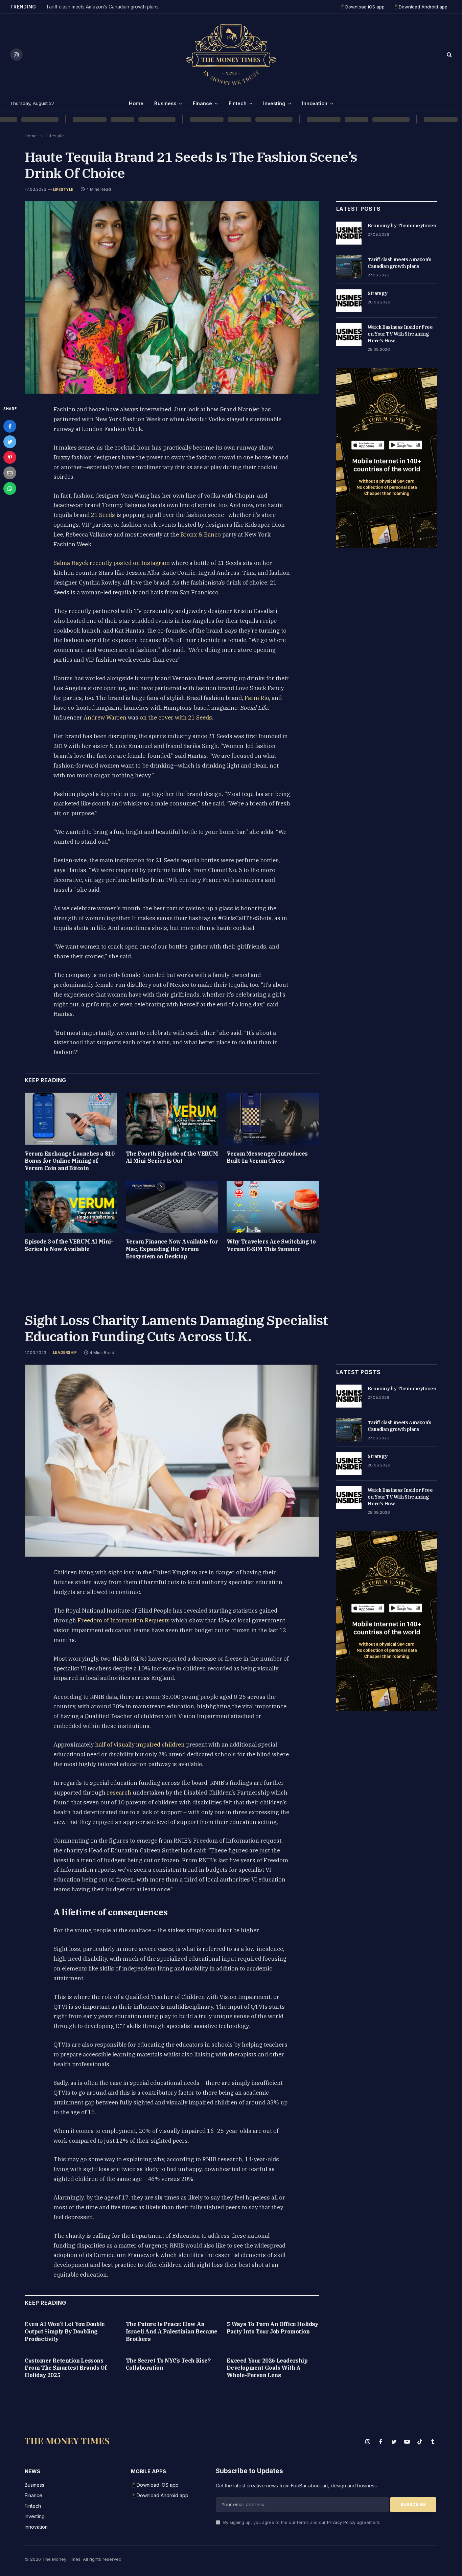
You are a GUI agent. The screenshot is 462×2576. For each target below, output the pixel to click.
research (119, 1793)
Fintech (238, 103)
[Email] (10, 473)
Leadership (65, 1352)
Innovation (315, 103)
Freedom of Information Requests (124, 1620)
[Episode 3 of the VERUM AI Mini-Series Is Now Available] (71, 1207)
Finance (202, 103)
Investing (274, 103)
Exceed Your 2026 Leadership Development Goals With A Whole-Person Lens (267, 2368)
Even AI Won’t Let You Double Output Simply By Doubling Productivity (65, 2331)
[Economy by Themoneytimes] (349, 233)
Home (136, 103)
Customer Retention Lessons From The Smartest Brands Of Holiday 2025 (66, 2368)
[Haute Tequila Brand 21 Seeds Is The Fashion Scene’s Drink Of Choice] (172, 298)
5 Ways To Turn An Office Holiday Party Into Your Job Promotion (272, 2328)
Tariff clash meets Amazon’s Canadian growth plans (102, 7)
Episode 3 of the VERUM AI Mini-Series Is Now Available (69, 1245)
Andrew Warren (105, 717)
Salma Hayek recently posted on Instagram (112, 563)
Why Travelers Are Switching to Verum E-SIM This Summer (271, 1245)
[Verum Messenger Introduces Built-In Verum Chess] (273, 1119)
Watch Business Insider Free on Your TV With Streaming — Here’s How (401, 334)
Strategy (377, 293)
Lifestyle (63, 189)
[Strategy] (349, 301)
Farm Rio (257, 698)
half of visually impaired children (140, 1745)
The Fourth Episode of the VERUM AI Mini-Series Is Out (172, 1157)
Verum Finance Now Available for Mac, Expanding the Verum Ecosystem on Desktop (172, 1249)
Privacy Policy (341, 2522)
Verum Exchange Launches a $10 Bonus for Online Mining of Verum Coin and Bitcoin (70, 1161)
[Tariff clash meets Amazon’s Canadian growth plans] (349, 267)
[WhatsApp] (10, 488)
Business (165, 103)
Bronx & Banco (201, 534)
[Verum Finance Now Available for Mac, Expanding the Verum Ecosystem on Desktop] (172, 1207)
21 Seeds (103, 515)
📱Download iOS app (362, 7)
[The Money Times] (231, 54)
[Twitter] (10, 442)
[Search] (449, 55)
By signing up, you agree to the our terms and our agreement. (301, 2522)
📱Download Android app (420, 7)
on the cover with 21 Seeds (176, 717)
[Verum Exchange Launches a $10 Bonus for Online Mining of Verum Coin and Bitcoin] (71, 1119)
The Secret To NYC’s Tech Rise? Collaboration (168, 2364)
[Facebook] (10, 426)
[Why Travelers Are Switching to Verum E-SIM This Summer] (273, 1207)
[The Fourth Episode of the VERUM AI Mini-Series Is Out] (172, 1119)
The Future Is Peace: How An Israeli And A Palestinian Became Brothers (172, 2331)
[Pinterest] (10, 457)
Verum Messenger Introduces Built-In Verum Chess (267, 1157)
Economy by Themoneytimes (402, 226)
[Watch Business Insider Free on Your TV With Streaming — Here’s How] (349, 335)
